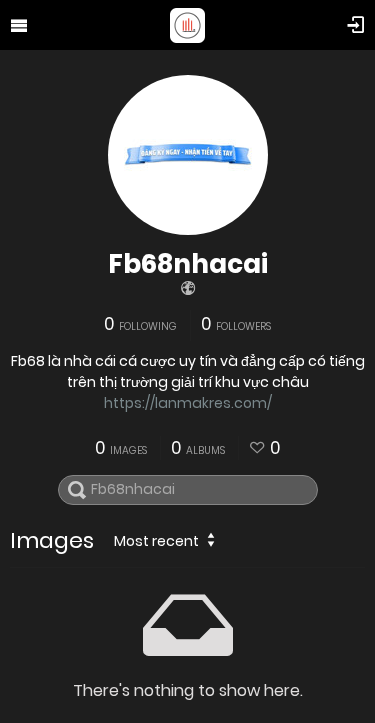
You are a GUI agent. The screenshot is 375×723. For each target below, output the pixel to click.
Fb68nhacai (188, 264)
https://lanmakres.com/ (188, 403)
